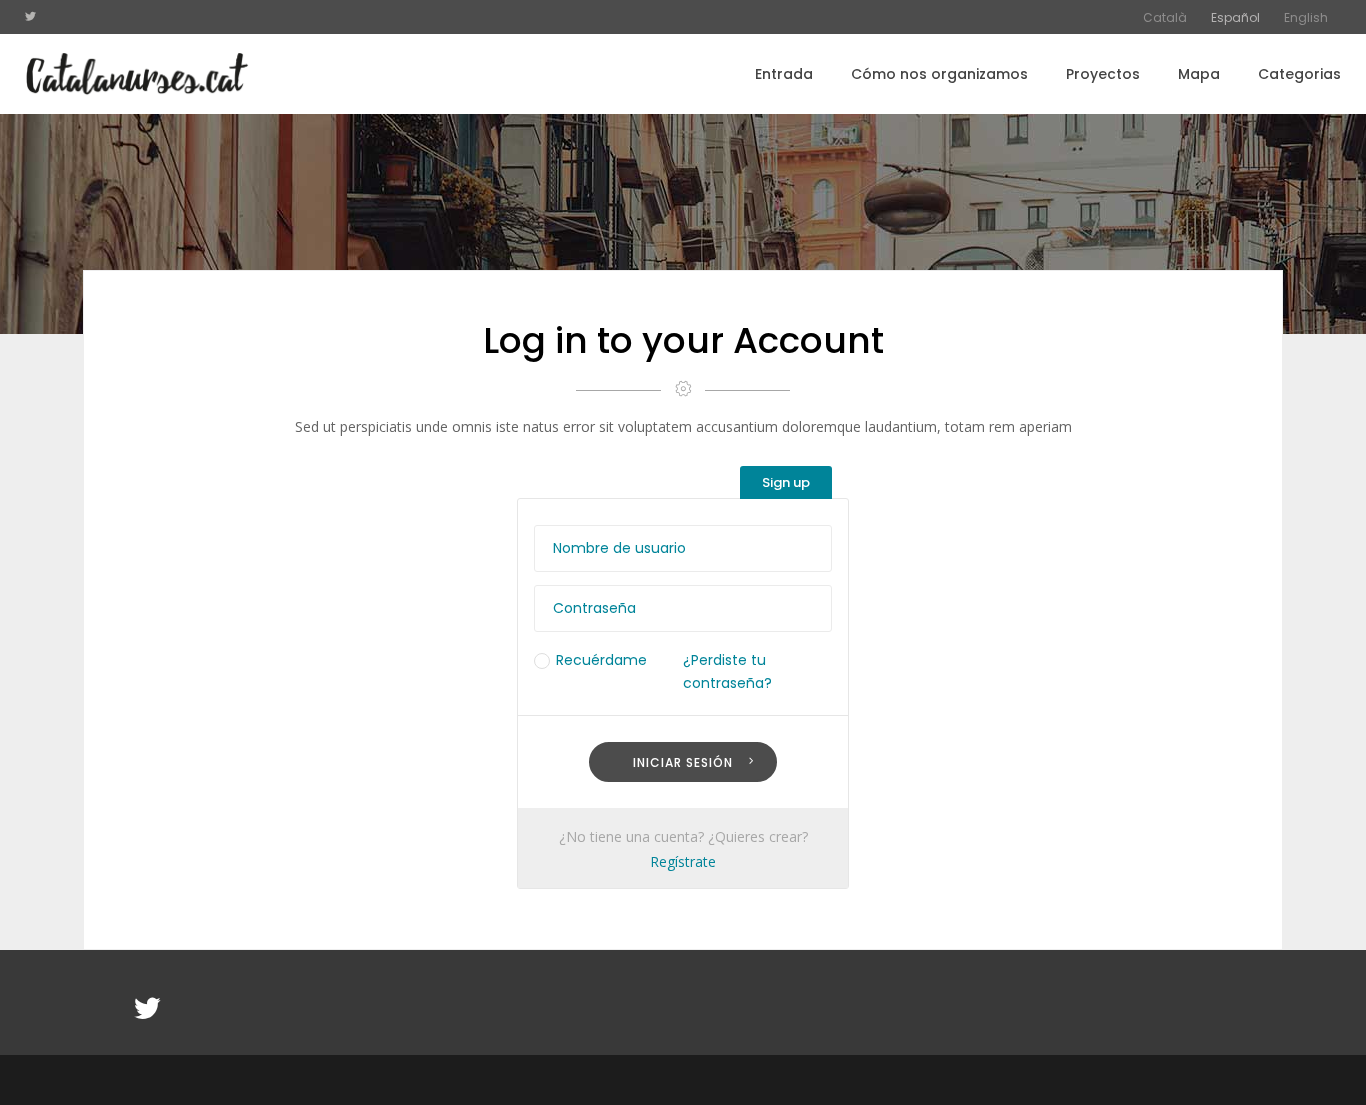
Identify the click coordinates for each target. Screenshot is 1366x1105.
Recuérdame (601, 660)
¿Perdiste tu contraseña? (727, 671)
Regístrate (683, 861)
